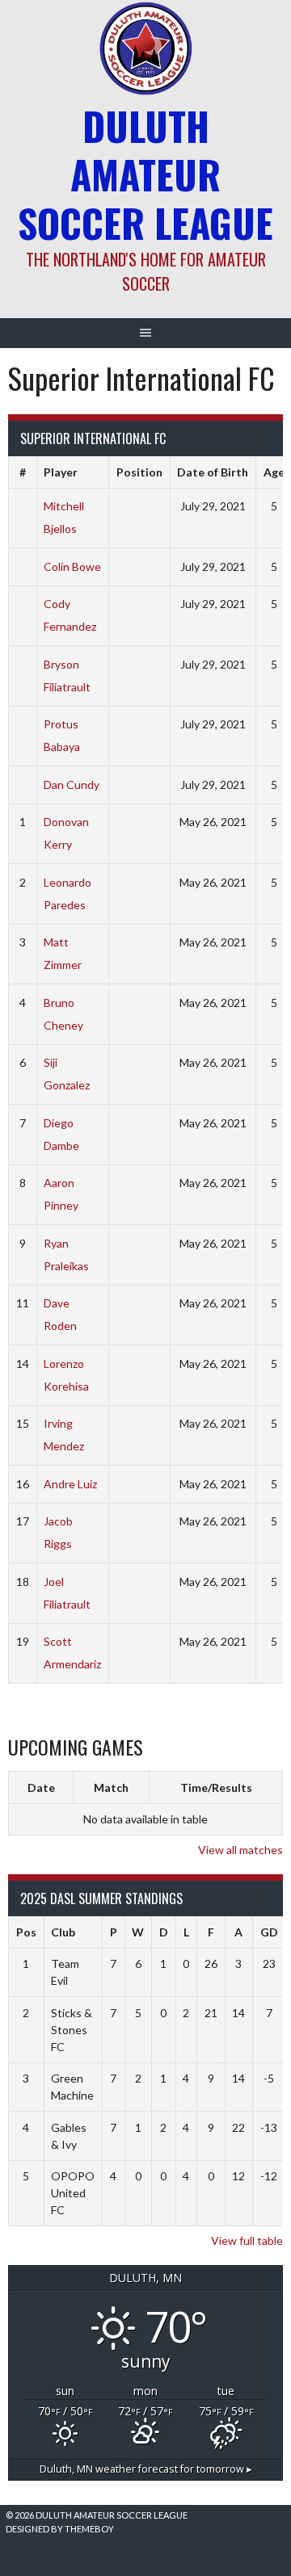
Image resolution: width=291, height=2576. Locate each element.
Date (41, 1787)
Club (63, 1932)
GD (269, 1932)
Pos (26, 1932)
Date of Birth (213, 472)
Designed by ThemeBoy (60, 2529)
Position (139, 472)
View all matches (240, 1850)
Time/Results (216, 1787)
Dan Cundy (72, 785)
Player (61, 472)
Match (111, 1787)
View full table (247, 2240)
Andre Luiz (70, 1484)
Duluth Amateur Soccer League (145, 174)
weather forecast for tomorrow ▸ (146, 2469)
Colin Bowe (72, 566)
